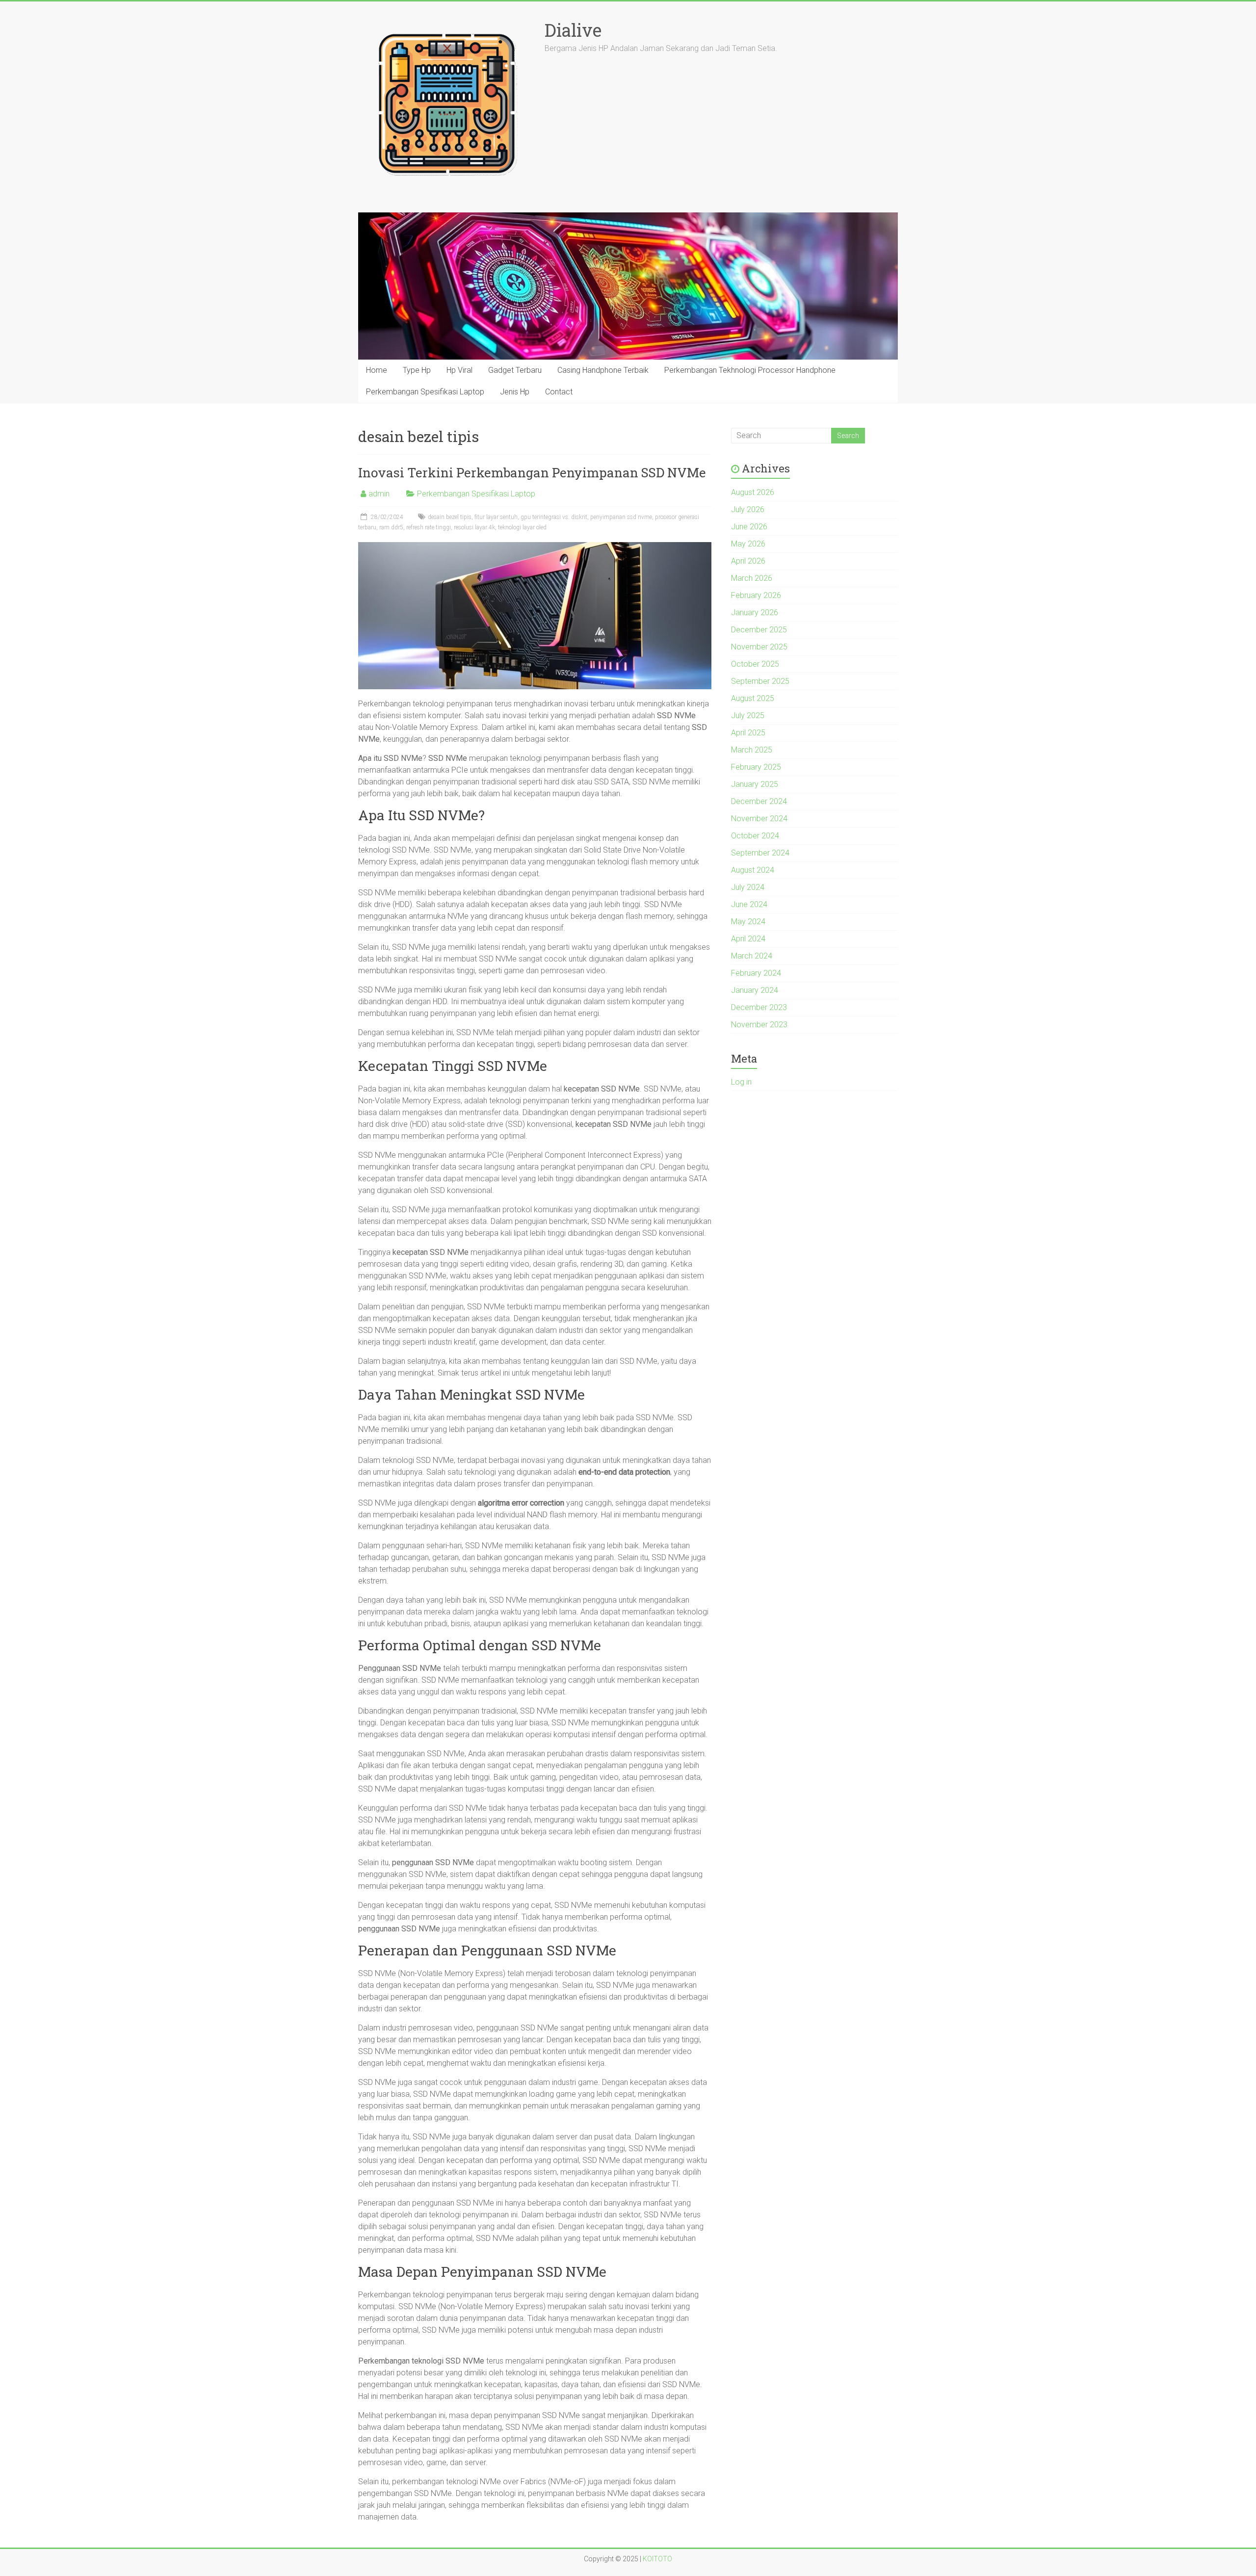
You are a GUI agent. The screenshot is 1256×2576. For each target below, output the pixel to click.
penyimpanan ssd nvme (621, 517)
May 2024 (748, 922)
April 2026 (748, 561)
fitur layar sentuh (496, 517)
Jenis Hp (515, 392)
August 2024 (753, 870)
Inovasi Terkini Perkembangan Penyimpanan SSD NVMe (532, 472)
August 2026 (753, 492)
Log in (741, 1082)
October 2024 (755, 836)
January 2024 (755, 990)
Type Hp (417, 370)
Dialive (573, 30)
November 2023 (759, 1025)
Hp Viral (459, 370)
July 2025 (748, 716)
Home (377, 370)
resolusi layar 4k (474, 527)
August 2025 (753, 698)
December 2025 (759, 630)
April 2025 (748, 733)
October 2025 (755, 664)
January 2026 (755, 612)
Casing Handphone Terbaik (603, 370)
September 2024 (760, 853)
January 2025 (755, 784)
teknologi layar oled (522, 527)
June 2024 (749, 904)
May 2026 (748, 544)
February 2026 (756, 595)
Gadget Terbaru (515, 370)
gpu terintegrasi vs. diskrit (554, 517)
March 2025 (752, 750)
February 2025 (756, 767)
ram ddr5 (391, 527)
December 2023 (759, 1007)
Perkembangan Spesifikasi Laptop (425, 392)
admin (379, 494)
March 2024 (752, 956)
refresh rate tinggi (429, 527)
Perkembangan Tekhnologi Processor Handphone (750, 370)
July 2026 (748, 509)
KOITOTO (657, 2559)
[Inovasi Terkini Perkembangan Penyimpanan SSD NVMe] (535, 547)
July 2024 (748, 887)
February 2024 (756, 973)
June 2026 (749, 527)
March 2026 (752, 578)
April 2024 (748, 939)
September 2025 (760, 681)
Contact (559, 392)
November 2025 (759, 647)
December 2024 (759, 801)
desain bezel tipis (450, 517)
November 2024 (759, 819)
